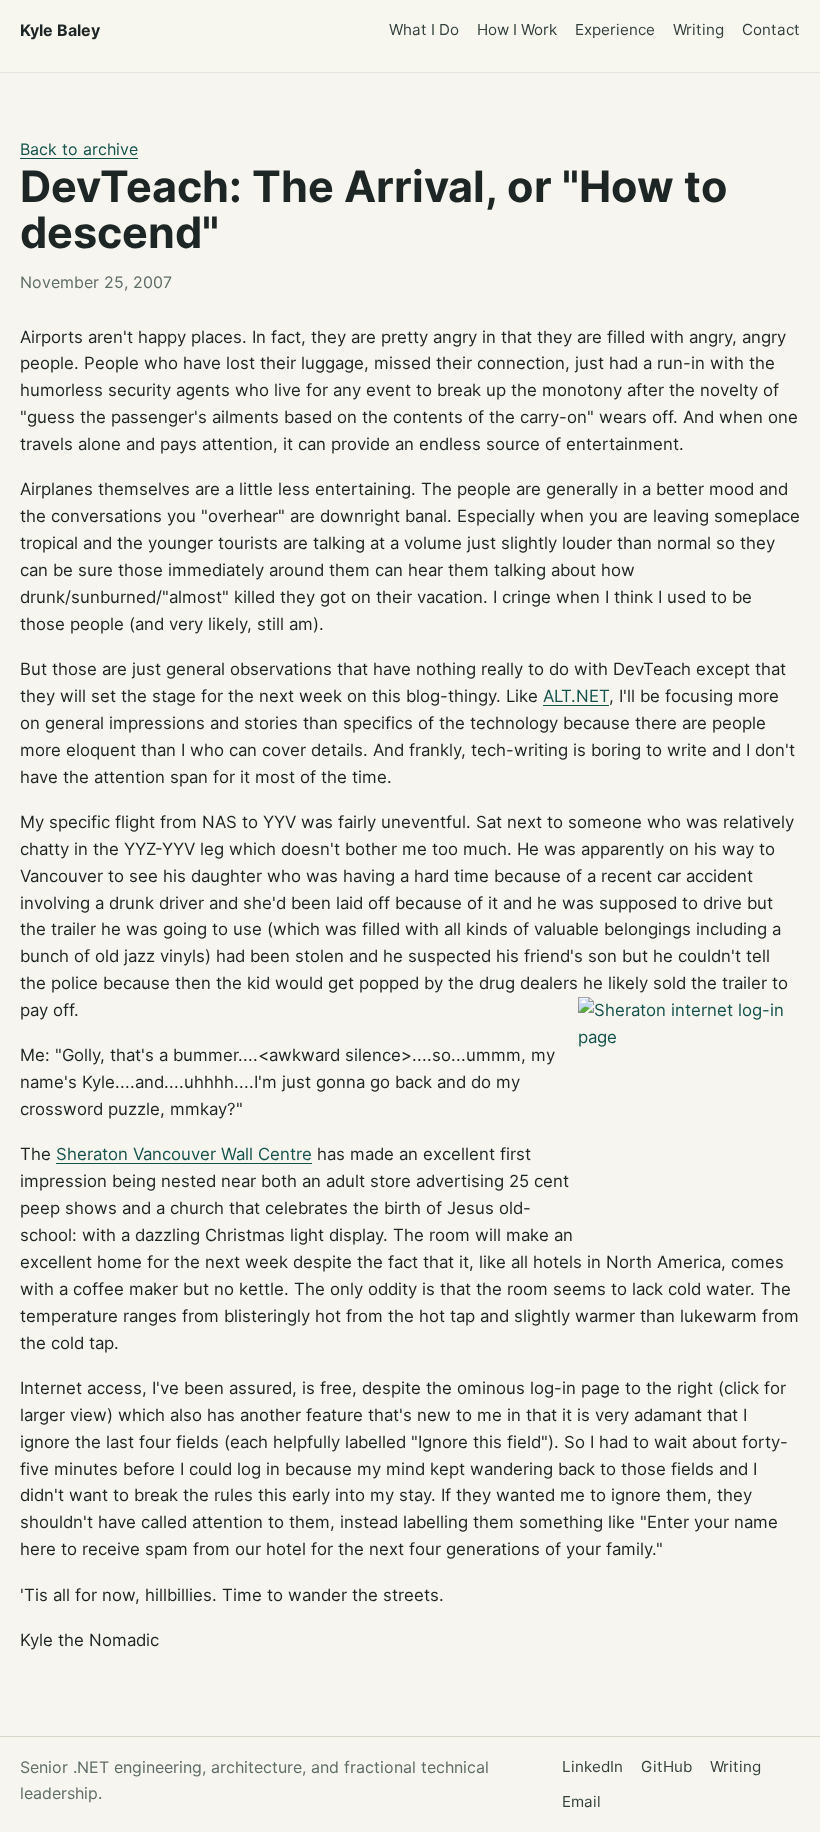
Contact (771, 29)
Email (581, 1801)
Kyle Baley (60, 30)
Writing (698, 29)
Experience (615, 29)
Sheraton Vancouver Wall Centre (184, 1154)
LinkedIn (592, 1766)
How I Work (517, 29)
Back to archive (79, 149)
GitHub (666, 1766)
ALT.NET (576, 696)
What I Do (424, 29)
